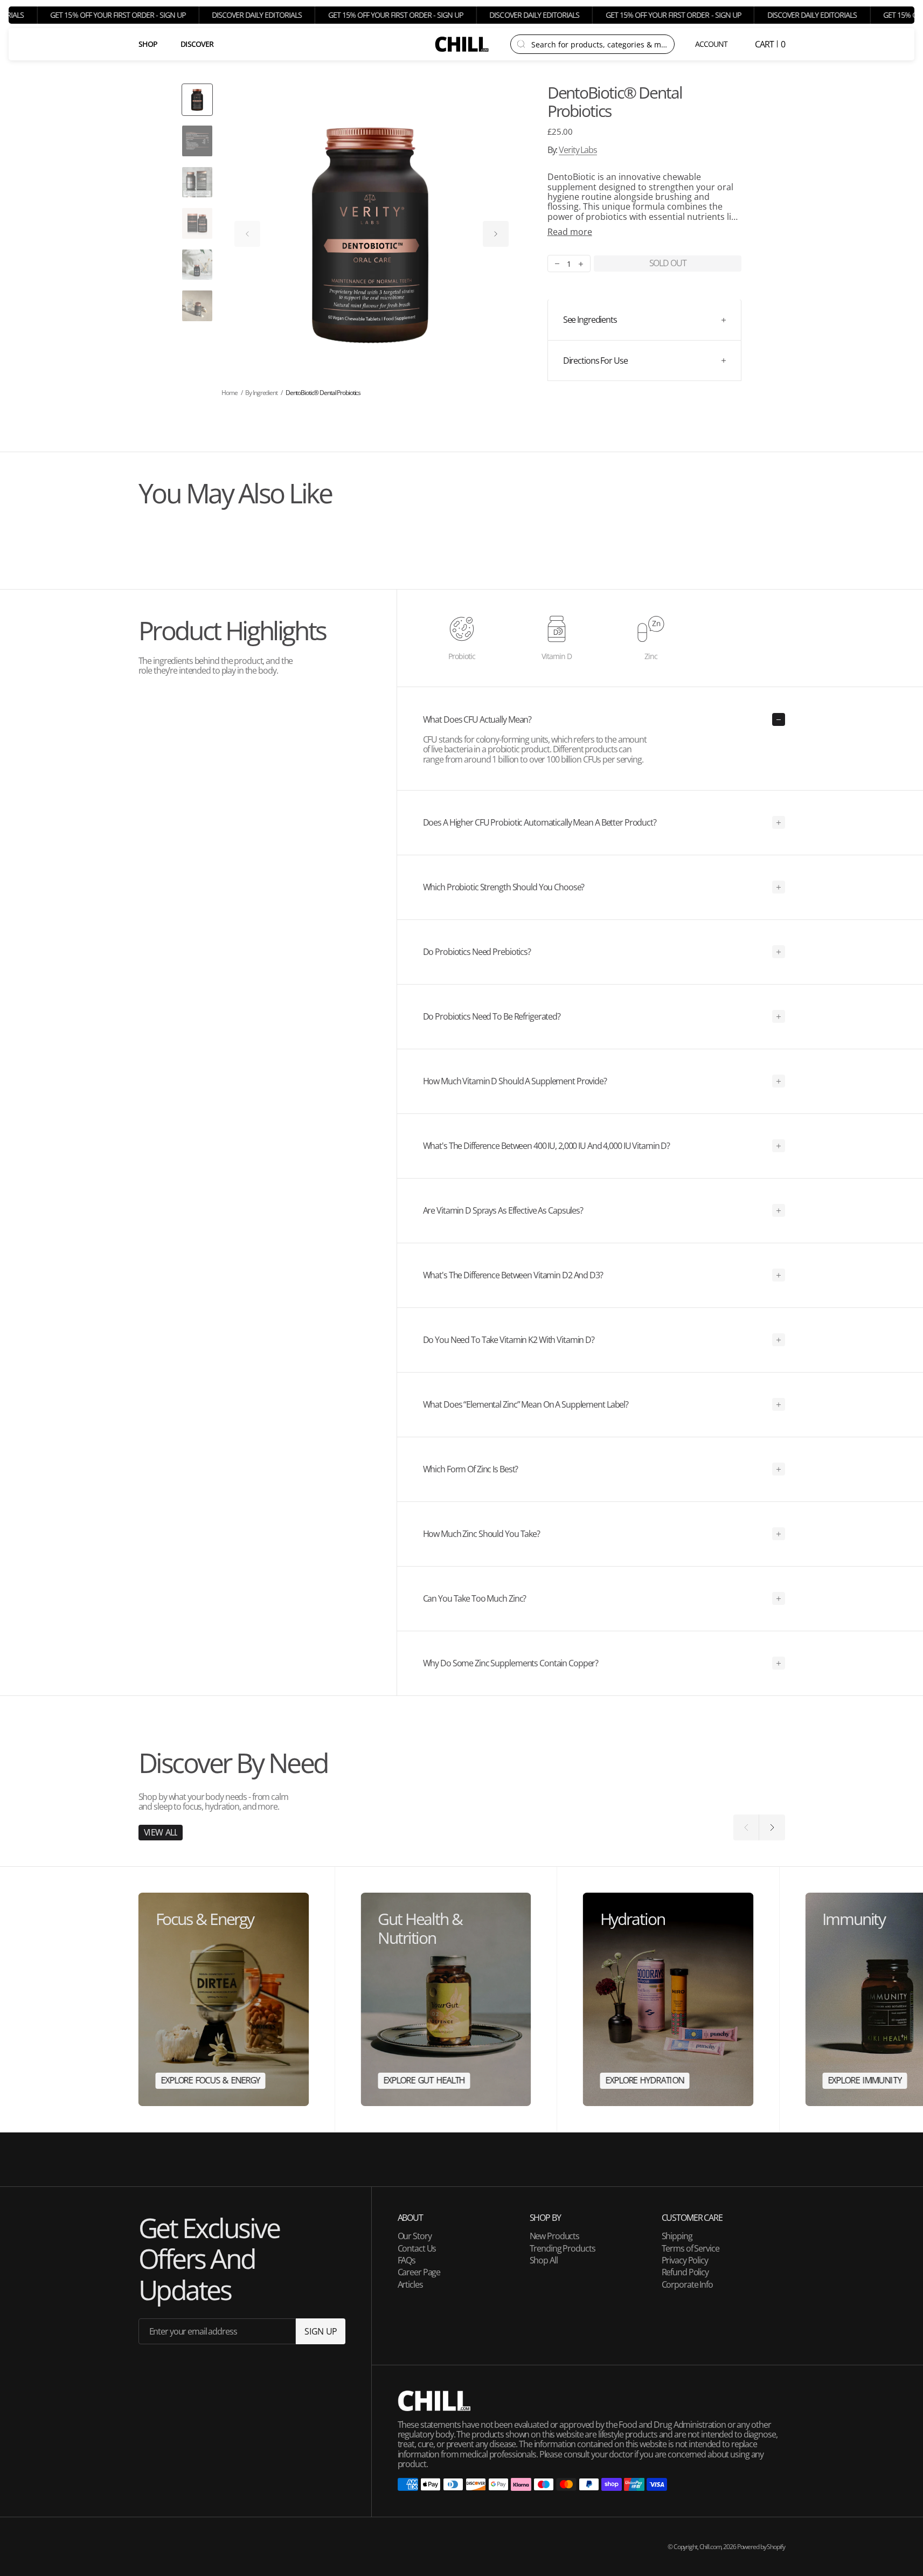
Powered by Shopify (761, 2547)
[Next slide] (496, 234)
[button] (712, 44)
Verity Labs (578, 150)
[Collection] (224, 1999)
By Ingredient (261, 393)
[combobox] (599, 44)
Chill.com (710, 2547)
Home (230, 393)
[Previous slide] (247, 234)
